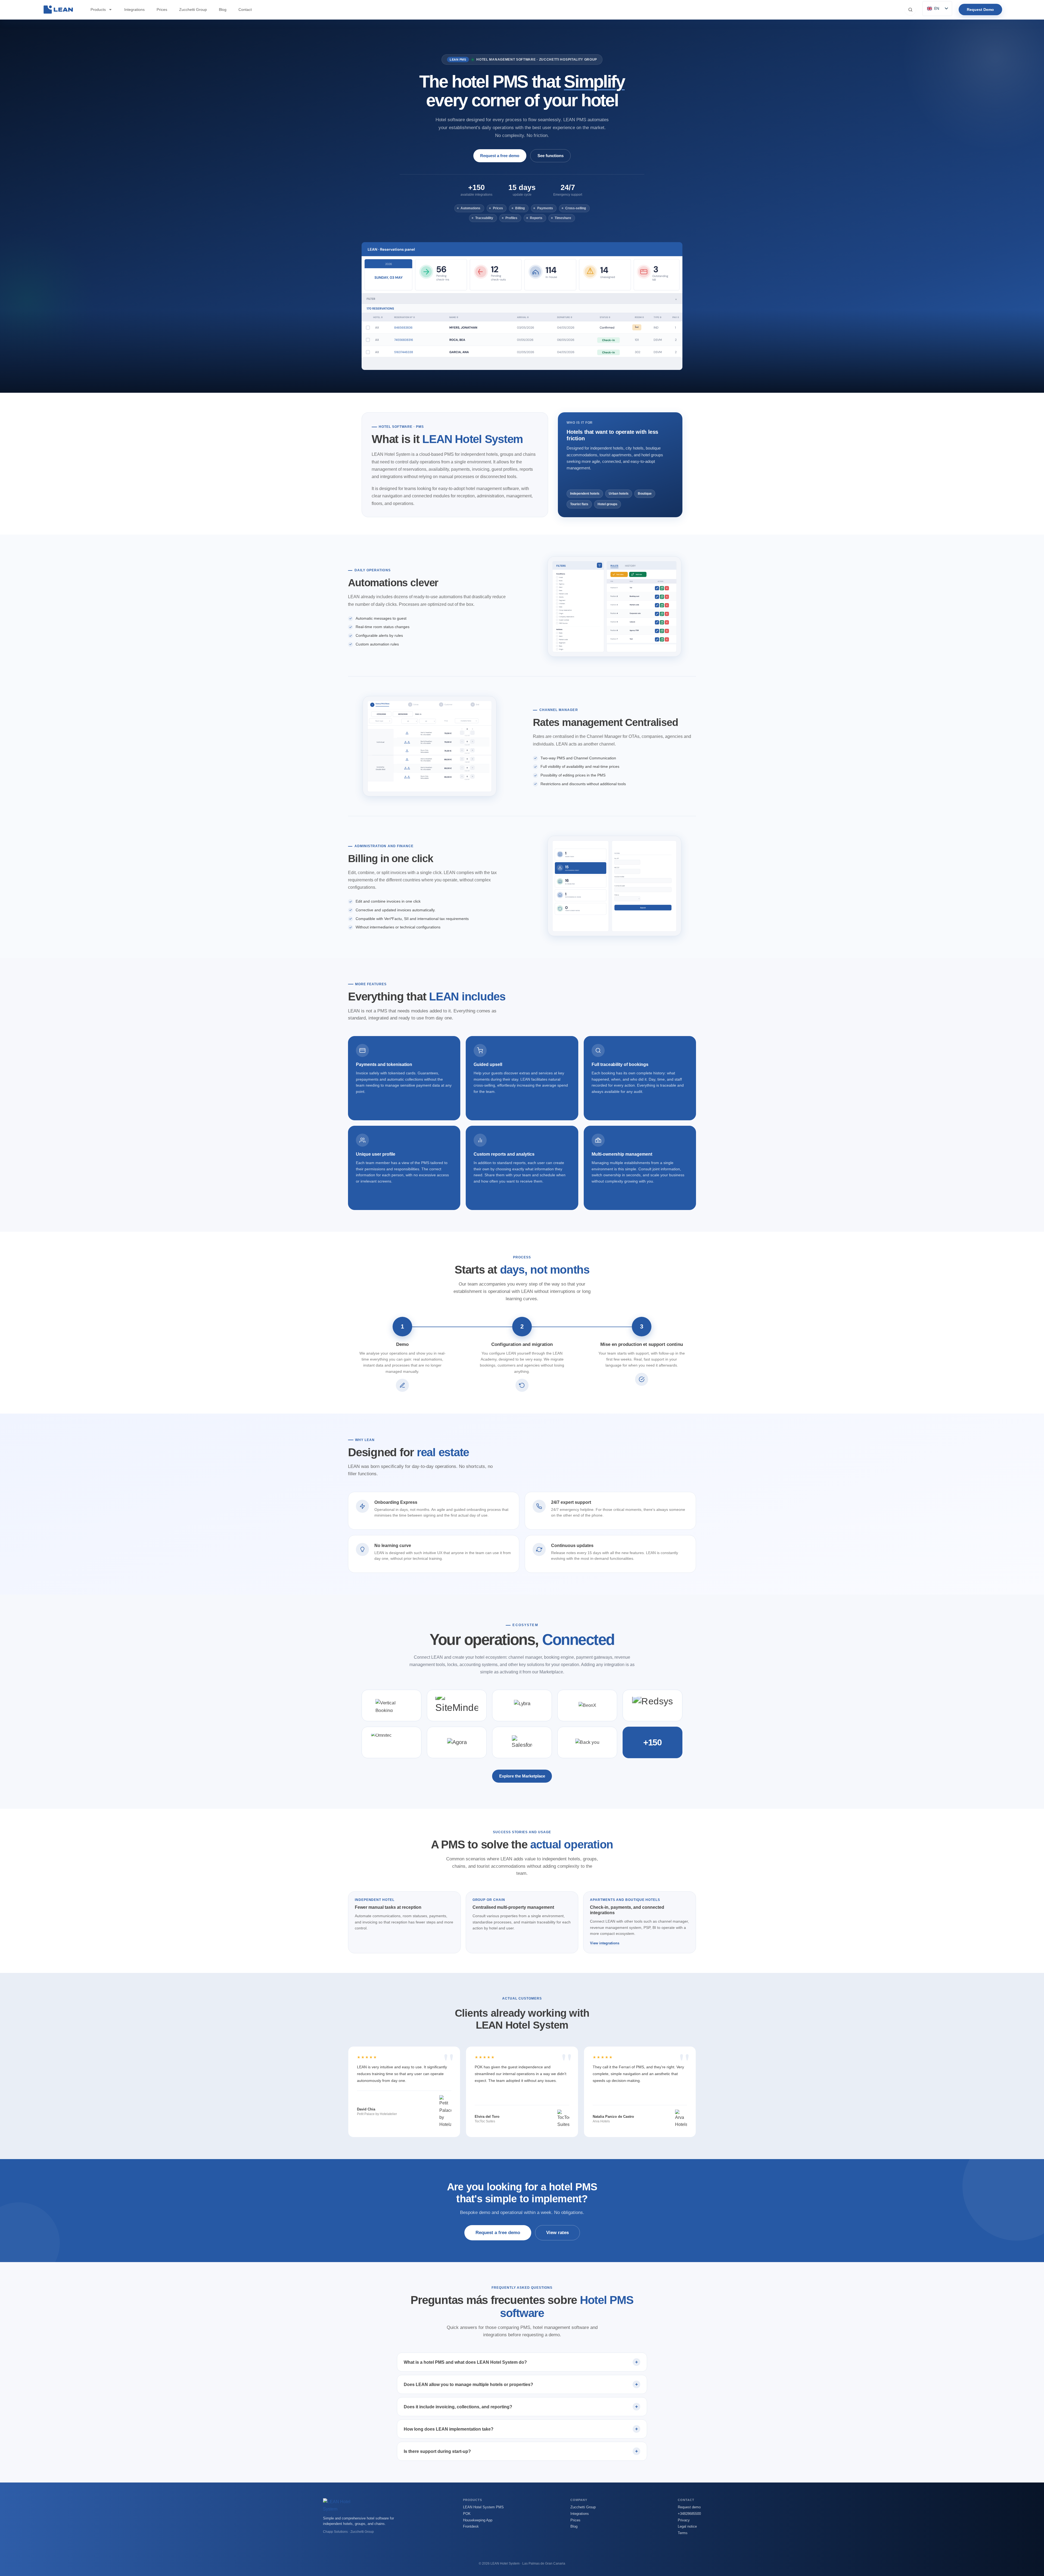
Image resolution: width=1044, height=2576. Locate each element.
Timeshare (563, 218)
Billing (520, 208)
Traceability (484, 218)
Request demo (689, 2507)
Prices (162, 10)
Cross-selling (576, 208)
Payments (545, 208)
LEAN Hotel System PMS (483, 2507)
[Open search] (910, 10)
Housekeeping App (478, 2520)
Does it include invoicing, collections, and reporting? (458, 2407)
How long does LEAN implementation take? (449, 2429)
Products (98, 10)
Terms (683, 2533)
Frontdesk (471, 2526)
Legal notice (687, 2526)
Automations (470, 208)
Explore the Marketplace (522, 1776)
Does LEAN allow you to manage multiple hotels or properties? (468, 2385)
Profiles (511, 218)
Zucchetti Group (193, 10)
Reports (536, 218)
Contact (245, 10)
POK (467, 2514)
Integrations (134, 10)
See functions (551, 156)
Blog (223, 10)
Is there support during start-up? (437, 2451)
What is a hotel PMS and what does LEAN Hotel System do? (465, 2362)
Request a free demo (500, 156)
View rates (557, 2233)
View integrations (605, 1943)
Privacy (684, 2520)
